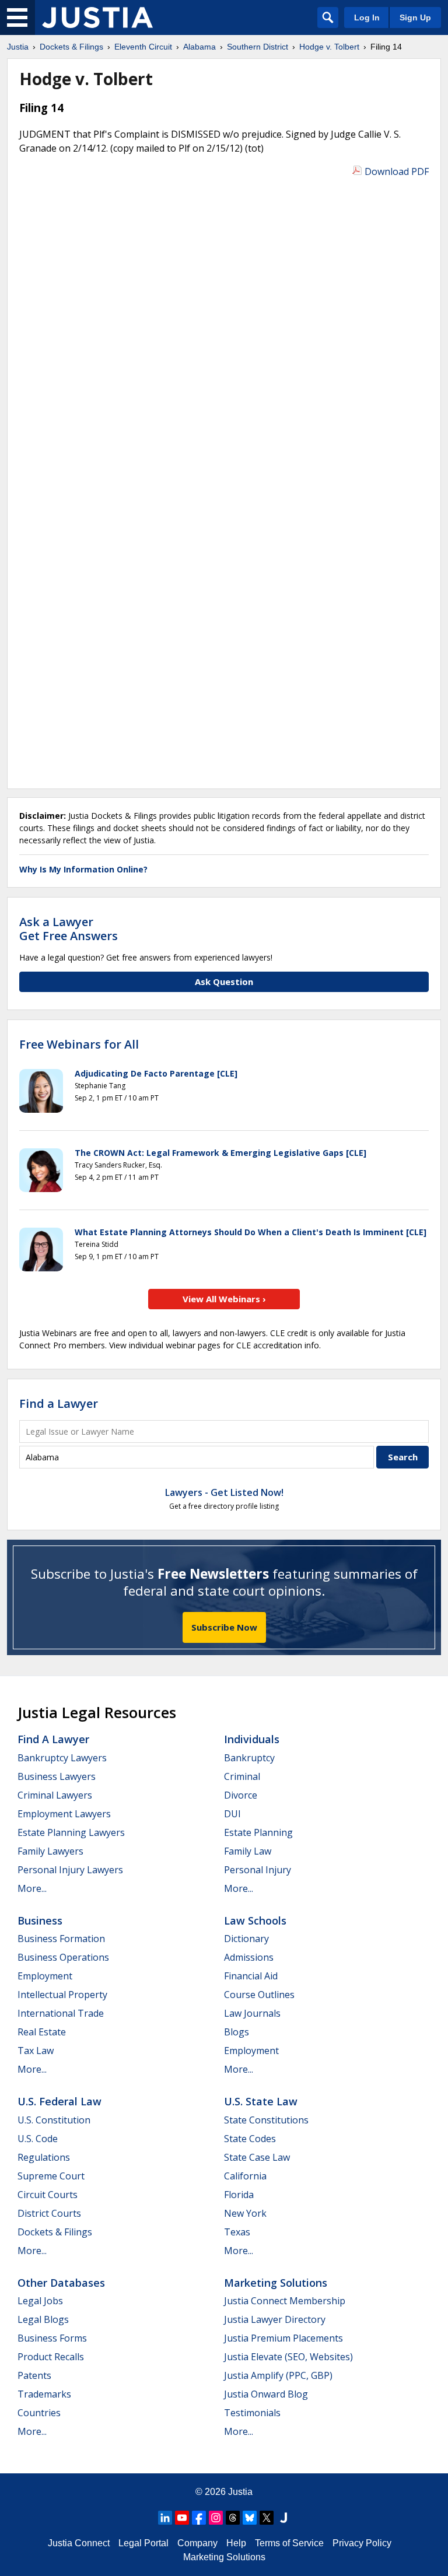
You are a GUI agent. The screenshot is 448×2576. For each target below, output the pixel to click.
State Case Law (257, 2157)
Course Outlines (259, 1995)
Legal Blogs (43, 2319)
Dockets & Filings (55, 2232)
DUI (232, 1814)
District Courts (49, 2213)
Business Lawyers (57, 1776)
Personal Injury (258, 1870)
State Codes (250, 2139)
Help (236, 2543)
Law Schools (255, 1920)
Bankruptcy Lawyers (62, 1758)
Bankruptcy (249, 1758)
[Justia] (97, 17)
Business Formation (61, 1939)
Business (40, 1920)
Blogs (237, 2032)
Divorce (241, 1795)
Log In (367, 17)
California (245, 2176)
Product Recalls (51, 2357)
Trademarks (44, 2394)
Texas (237, 2232)
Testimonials (252, 2413)
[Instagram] (216, 2518)
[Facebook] (199, 2518)
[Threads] (233, 2518)
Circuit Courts (48, 2195)
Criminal (242, 1776)
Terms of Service (289, 2543)
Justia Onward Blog (266, 2394)
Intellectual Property (62, 1995)
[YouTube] (182, 2518)
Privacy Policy (362, 2543)
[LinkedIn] (165, 2518)
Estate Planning (258, 1832)
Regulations (44, 2157)
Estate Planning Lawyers (71, 1832)
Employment (45, 1976)
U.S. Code (38, 2139)
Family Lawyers (50, 1851)
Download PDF (397, 171)
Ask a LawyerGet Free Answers (69, 929)
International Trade (61, 2013)
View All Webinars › (224, 1299)
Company (197, 2543)
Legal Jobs (40, 2301)
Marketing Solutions (276, 2283)
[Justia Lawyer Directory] (283, 2518)
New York (245, 2213)
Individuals (252, 1739)
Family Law (248, 1851)
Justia (240, 2492)
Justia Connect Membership (285, 2301)
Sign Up (415, 17)
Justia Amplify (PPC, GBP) (278, 2375)
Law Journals (252, 2013)
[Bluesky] (250, 2518)
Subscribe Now (224, 1627)
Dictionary (246, 1939)
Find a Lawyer (59, 1403)
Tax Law (36, 2051)
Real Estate (42, 2032)
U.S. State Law (261, 2101)
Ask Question (224, 982)
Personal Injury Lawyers (70, 1870)
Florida (239, 2195)
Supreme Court (51, 2176)
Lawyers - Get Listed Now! (224, 1492)
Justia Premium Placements (283, 2338)
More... (32, 1888)
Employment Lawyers (64, 1814)
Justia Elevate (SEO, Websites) (288, 2357)
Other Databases (61, 2283)
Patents (34, 2375)
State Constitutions (266, 2120)
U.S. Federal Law (60, 2101)
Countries (39, 2413)
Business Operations (63, 1957)
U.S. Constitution (54, 2120)
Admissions (249, 1957)
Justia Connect (79, 2543)
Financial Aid (251, 1976)
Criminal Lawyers (55, 1795)
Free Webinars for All (79, 1045)
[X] (267, 2518)
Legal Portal (143, 2543)
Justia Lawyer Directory (275, 2319)
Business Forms (52, 2338)
